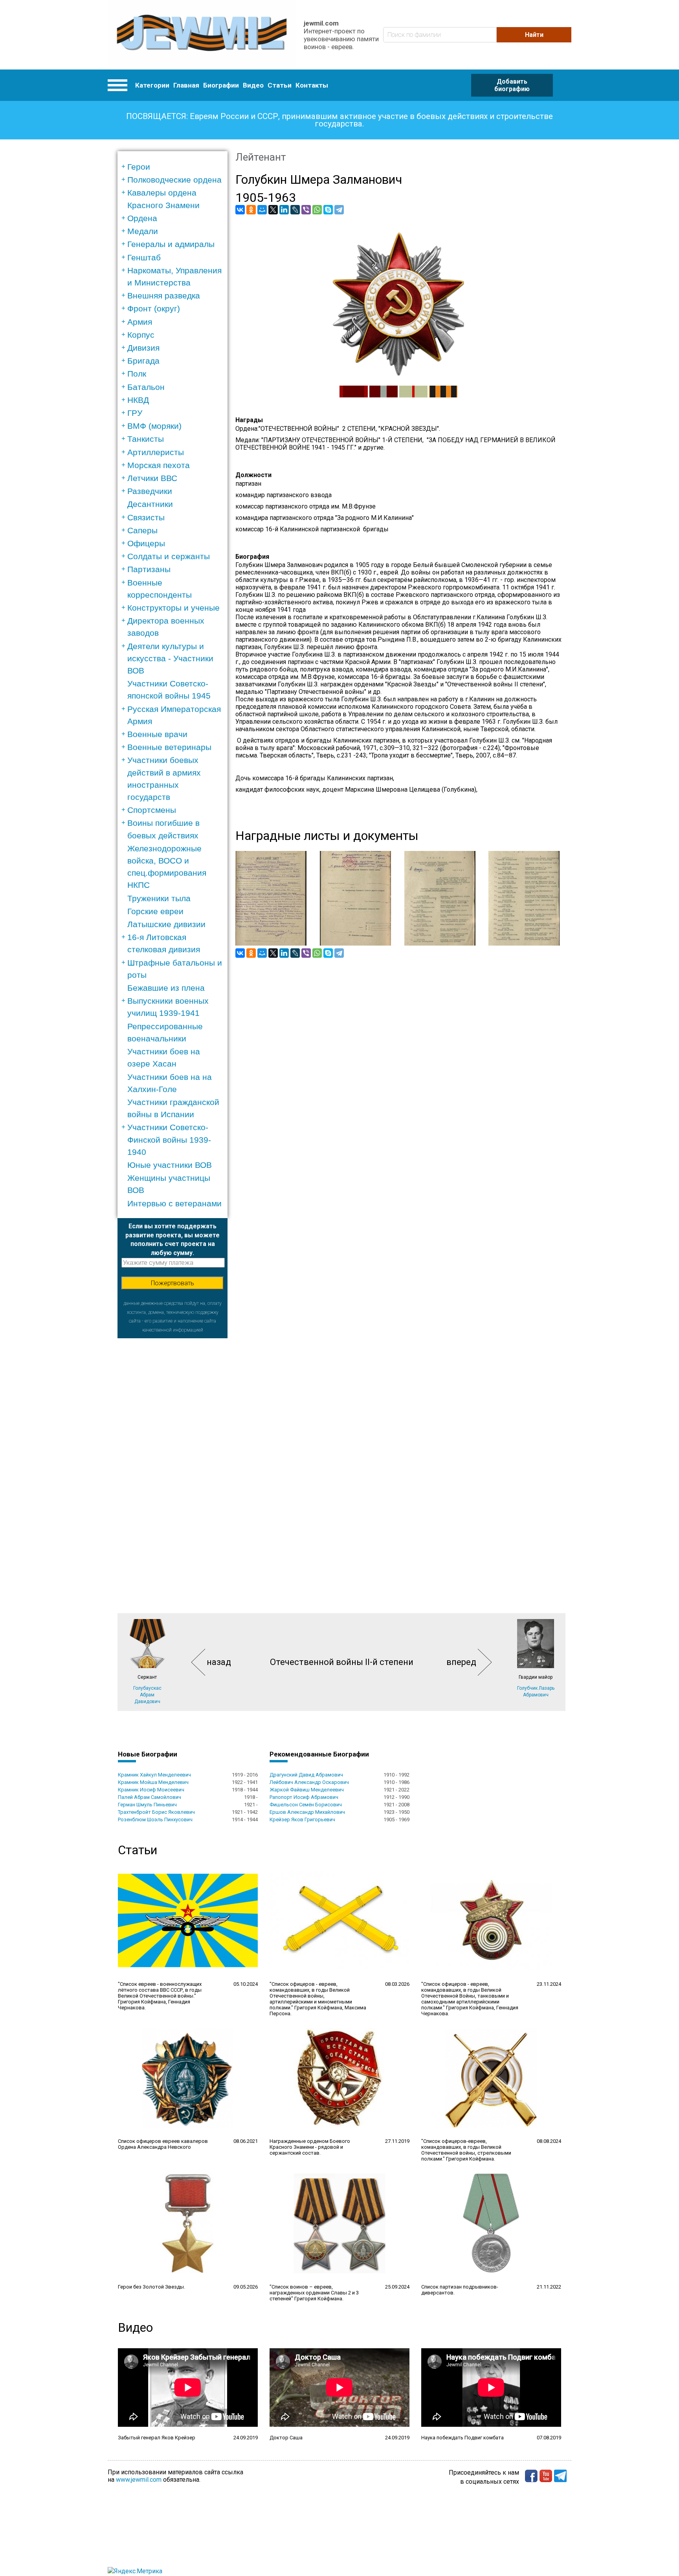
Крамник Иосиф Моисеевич (151, 1790)
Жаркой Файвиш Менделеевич (307, 1790)
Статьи (280, 85)
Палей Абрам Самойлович (150, 1797)
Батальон (146, 387)
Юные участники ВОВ (170, 1165)
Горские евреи (155, 911)
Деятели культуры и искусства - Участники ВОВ (170, 658)
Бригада (143, 361)
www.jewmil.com (139, 2480)
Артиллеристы (156, 452)
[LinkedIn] (284, 210)
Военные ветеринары (169, 747)
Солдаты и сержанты (169, 556)
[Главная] (202, 35)
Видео (253, 85)
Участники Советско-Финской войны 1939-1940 (169, 1139)
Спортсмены (152, 810)
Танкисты (146, 439)
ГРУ (135, 413)
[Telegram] (339, 210)
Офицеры (146, 543)
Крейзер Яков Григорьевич (302, 1819)
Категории (152, 85)
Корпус (141, 335)
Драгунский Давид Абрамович (306, 1775)
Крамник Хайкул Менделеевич (154, 1775)
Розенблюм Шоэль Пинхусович (155, 1819)
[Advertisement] (173, 1456)
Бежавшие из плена (166, 988)
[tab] (175, 167)
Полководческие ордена (174, 180)
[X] (273, 210)
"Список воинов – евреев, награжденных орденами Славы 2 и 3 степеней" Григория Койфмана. (314, 2293)
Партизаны (149, 569)
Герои (139, 167)
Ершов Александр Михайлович (307, 1812)
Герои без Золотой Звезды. (151, 2287)
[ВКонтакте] (240, 210)
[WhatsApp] (317, 210)
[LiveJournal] (295, 210)
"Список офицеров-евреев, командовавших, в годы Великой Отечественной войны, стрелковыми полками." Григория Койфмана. (466, 2150)
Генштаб (144, 257)
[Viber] (306, 210)
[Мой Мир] (262, 210)
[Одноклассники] (251, 210)
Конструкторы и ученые (173, 608)
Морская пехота (159, 465)
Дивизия (143, 348)
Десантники (150, 504)
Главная (186, 85)
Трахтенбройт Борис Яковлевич (156, 1812)
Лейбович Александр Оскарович (309, 1782)
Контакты (312, 85)
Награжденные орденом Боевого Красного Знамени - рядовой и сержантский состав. (310, 2147)
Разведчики (150, 491)
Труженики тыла (159, 898)
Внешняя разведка (164, 295)
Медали (143, 231)
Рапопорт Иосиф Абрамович (304, 1797)
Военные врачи (157, 734)
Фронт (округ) (154, 308)
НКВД (138, 400)
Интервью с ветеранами (174, 1203)
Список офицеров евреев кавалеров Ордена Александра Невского (163, 2144)
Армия (140, 322)
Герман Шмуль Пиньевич (147, 1805)
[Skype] (328, 210)
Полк (137, 374)
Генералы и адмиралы (171, 244)
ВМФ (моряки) (154, 426)
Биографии (221, 85)
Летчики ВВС (152, 478)
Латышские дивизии (166, 924)
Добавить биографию (512, 85)
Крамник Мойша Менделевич (153, 1782)
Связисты (146, 517)
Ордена (142, 218)
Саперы (142, 530)
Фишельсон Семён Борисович (306, 1805)
